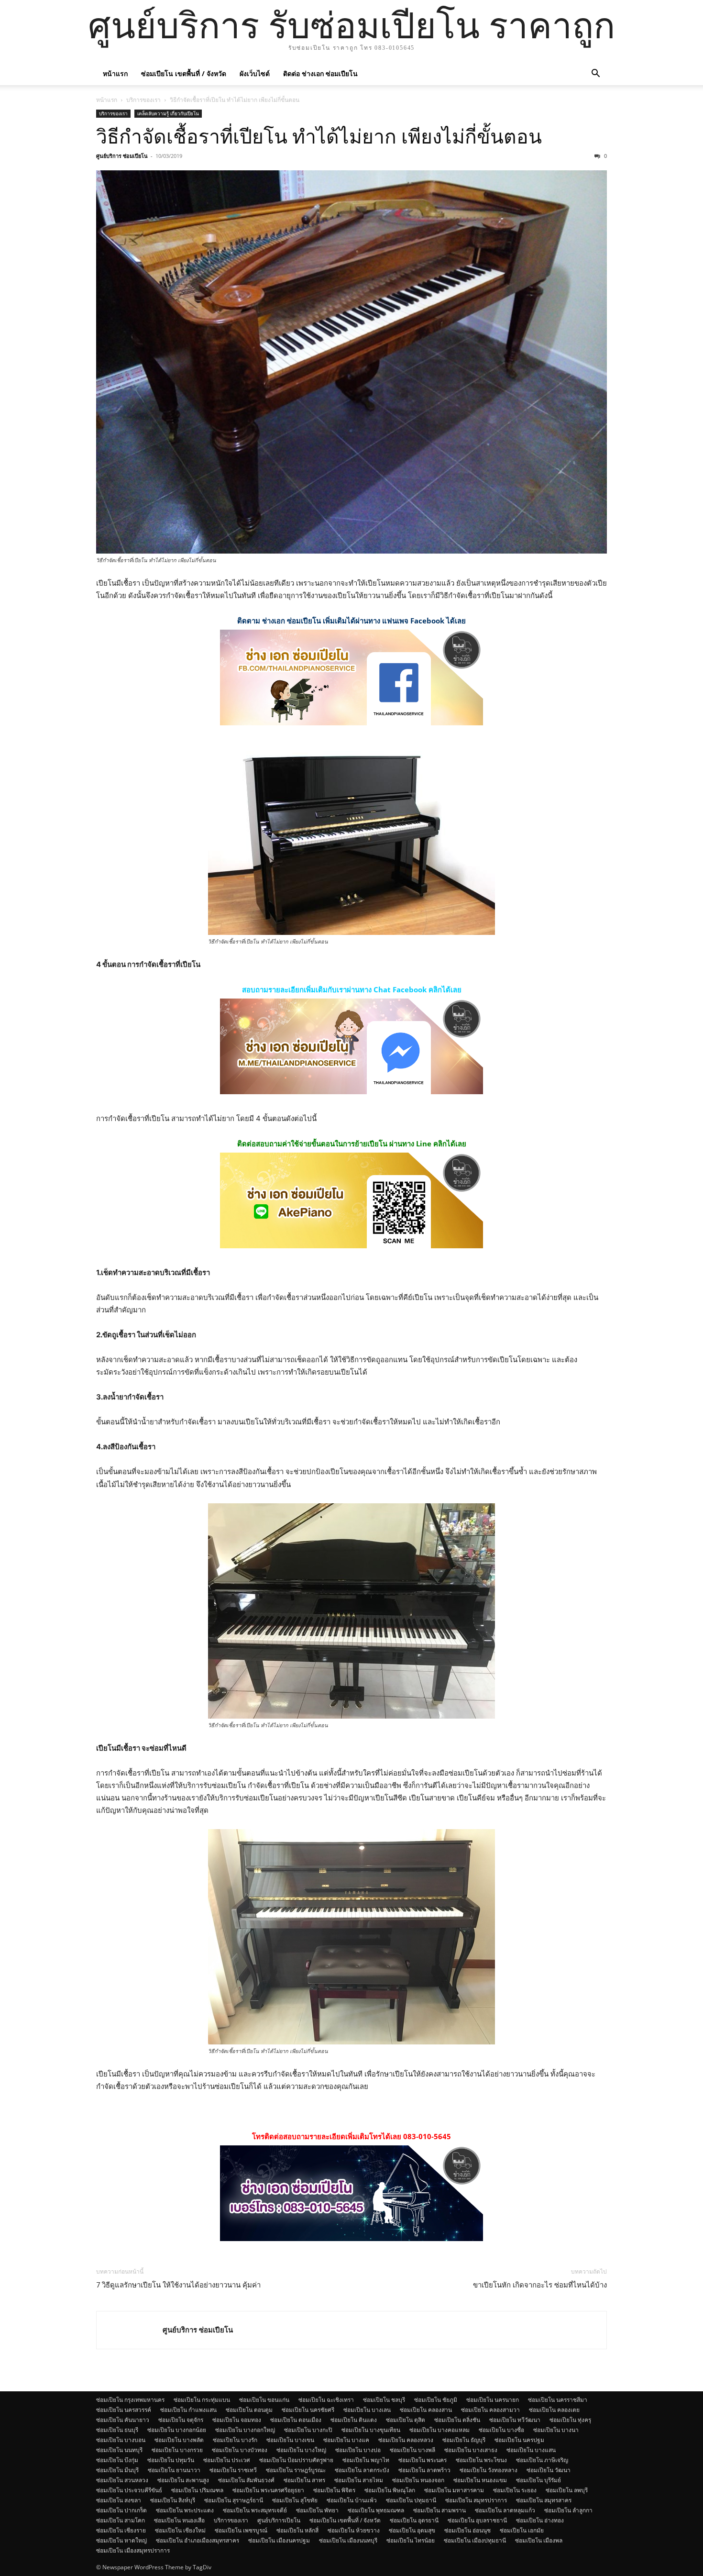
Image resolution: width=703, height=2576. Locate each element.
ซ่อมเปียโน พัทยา (317, 2510)
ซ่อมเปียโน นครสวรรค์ (124, 2410)
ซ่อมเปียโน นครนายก (493, 2400)
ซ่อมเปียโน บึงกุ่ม (117, 2460)
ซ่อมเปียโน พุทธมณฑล (376, 2510)
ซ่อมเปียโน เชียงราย (121, 2530)
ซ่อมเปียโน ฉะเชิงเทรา (326, 2400)
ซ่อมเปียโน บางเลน (367, 2410)
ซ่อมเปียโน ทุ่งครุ (570, 2420)
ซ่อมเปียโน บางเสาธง (471, 2450)
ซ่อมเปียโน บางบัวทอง (240, 2450)
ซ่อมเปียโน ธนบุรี (117, 2430)
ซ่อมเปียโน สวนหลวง (122, 2480)
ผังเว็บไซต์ (255, 73)
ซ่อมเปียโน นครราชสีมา (558, 2400)
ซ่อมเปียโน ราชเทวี (233, 2470)
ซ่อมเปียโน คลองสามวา (490, 2410)
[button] (595, 74)
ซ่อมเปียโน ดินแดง (354, 2420)
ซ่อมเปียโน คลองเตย (554, 2410)
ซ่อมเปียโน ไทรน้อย (411, 2540)
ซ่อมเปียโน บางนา (556, 2430)
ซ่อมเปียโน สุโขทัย (295, 2500)
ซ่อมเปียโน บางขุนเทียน (371, 2430)
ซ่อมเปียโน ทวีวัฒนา (515, 2420)
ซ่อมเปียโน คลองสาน (426, 2410)
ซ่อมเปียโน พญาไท (366, 2460)
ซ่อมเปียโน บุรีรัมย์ (538, 2480)
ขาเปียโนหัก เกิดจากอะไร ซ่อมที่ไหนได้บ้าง (540, 2285)
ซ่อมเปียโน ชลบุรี (384, 2400)
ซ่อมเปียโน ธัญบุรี (464, 2440)
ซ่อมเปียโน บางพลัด (179, 2440)
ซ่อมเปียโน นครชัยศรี (308, 2410)
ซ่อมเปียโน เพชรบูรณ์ (241, 2530)
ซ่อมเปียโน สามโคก (121, 2520)
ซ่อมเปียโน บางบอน (121, 2440)
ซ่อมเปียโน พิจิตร (334, 2490)
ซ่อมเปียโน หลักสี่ (297, 2530)
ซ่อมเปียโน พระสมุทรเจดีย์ (255, 2510)
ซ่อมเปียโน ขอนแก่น (264, 2400)
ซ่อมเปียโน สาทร (304, 2480)
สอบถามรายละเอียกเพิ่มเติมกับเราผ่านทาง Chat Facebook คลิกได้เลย (352, 989)
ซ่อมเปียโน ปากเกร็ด (121, 2510)
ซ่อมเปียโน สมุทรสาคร (544, 2500)
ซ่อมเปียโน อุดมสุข (412, 2530)
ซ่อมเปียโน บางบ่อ (358, 2450)
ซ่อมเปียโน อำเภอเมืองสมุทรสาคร (198, 2540)
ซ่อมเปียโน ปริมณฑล (197, 2490)
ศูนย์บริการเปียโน (279, 2520)
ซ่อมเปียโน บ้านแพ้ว (352, 2500)
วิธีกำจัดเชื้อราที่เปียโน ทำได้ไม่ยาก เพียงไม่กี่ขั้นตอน (319, 137)
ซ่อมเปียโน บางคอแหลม (439, 2430)
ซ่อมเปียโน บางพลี (412, 2450)
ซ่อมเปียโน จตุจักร (181, 2420)
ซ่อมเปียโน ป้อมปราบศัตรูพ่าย (296, 2460)
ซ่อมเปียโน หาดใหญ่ (121, 2540)
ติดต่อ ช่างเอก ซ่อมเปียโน (320, 73)
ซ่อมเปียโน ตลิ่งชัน (457, 2420)
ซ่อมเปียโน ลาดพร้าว (424, 2470)
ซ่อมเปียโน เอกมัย (522, 2530)
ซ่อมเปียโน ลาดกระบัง (362, 2470)
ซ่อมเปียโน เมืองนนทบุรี (348, 2540)
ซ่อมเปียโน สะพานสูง (183, 2480)
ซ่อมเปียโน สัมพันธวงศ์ (246, 2480)
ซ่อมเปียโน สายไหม (359, 2480)
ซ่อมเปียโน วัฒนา (549, 2470)
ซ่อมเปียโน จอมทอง (237, 2420)
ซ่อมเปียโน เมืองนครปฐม (279, 2540)
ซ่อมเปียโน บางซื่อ (501, 2430)
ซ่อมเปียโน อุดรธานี (414, 2520)
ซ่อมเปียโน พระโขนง (481, 2460)
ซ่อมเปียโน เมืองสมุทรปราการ (133, 2550)
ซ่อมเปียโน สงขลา (119, 2500)
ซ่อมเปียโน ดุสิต (406, 2420)
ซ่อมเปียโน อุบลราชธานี (477, 2520)
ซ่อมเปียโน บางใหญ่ (301, 2450)
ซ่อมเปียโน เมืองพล (539, 2540)
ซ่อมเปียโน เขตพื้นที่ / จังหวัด (184, 73)
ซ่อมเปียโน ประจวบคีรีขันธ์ (129, 2490)
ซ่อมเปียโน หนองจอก (418, 2480)
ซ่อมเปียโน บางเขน (290, 2440)
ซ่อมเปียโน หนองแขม (480, 2480)
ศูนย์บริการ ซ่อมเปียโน (122, 156)
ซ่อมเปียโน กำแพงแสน (188, 2410)
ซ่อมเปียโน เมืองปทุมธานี (475, 2540)
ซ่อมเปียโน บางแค (346, 2440)
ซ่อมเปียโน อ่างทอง (540, 2520)
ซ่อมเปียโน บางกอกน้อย (177, 2430)
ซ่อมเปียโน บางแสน (531, 2450)
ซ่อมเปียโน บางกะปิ (308, 2430)
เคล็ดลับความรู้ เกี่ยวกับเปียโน (168, 113)
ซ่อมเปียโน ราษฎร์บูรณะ (296, 2470)
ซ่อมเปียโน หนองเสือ (179, 2520)
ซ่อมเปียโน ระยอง (515, 2490)
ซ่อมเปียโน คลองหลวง (406, 2440)
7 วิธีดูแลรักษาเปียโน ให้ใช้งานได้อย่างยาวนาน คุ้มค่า (178, 2285)
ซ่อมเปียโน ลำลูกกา (568, 2510)
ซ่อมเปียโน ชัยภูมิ (436, 2400)
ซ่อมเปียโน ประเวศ (227, 2460)
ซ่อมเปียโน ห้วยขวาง (354, 2530)
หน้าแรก (115, 73)
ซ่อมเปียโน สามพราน (439, 2510)
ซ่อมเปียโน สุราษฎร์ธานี (234, 2500)
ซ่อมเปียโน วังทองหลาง (489, 2470)
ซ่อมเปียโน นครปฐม (519, 2440)
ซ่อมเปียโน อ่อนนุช (467, 2530)
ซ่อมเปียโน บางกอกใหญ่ (245, 2430)
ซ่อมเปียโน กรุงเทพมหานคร (130, 2400)
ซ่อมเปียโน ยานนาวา (174, 2470)
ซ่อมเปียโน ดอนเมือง (296, 2420)
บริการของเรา (143, 100)
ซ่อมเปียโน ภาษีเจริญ (542, 2460)
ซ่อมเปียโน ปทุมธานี (411, 2500)
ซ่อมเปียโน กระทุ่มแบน (202, 2400)
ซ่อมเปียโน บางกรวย (177, 2450)
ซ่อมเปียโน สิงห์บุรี (173, 2500)
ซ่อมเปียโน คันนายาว (123, 2420)
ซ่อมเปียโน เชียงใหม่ (180, 2530)
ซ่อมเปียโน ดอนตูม (249, 2410)
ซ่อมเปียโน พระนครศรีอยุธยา (268, 2490)
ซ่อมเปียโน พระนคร (423, 2460)
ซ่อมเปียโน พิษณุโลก (390, 2490)
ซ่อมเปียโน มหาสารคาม (454, 2490)
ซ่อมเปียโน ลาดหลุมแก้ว (505, 2510)
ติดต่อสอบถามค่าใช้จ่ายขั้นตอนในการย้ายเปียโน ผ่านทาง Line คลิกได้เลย (352, 1144)
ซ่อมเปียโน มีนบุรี (117, 2470)
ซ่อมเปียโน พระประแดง (185, 2510)
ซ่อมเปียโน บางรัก (235, 2440)
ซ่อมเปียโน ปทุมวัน (171, 2460)
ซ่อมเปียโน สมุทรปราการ (476, 2500)
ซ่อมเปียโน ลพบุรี (567, 2490)
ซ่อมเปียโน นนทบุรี (119, 2450)
